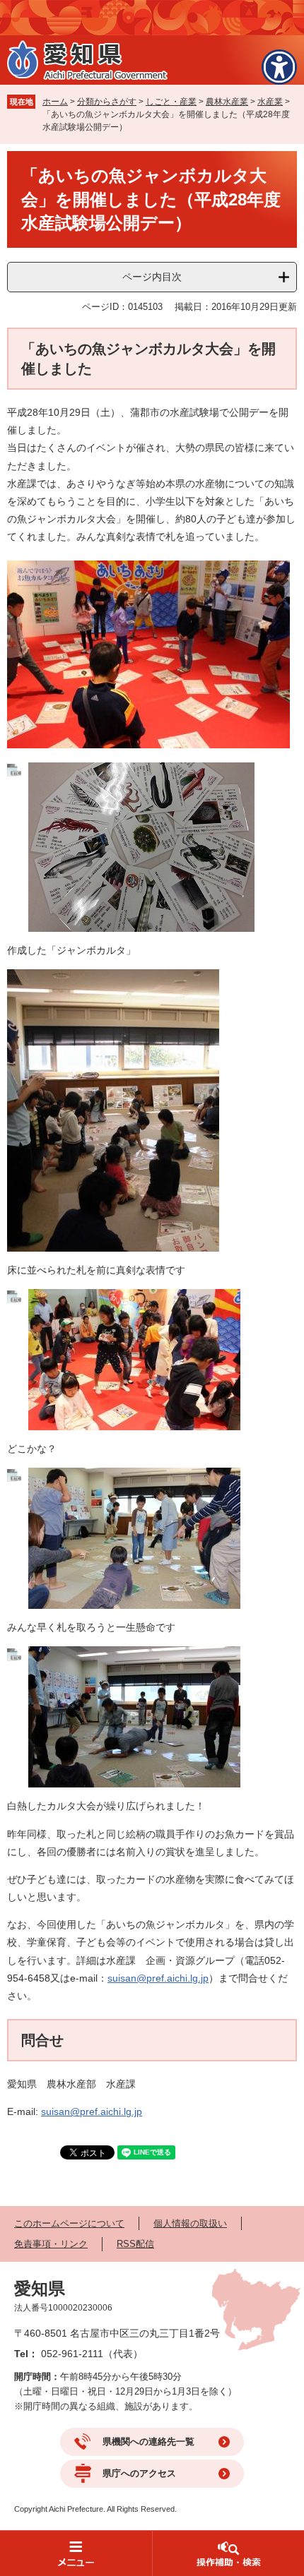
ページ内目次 (152, 277)
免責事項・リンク (51, 2244)
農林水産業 (227, 102)
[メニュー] (76, 2553)
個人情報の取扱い (190, 2223)
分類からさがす (107, 102)
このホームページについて (69, 2223)
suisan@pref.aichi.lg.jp (158, 1978)
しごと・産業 (171, 102)
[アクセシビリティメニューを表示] (279, 67)
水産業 (270, 102)
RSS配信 (135, 2244)
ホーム (55, 102)
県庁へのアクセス (139, 2473)
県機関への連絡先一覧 (148, 2442)
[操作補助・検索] (228, 2553)
